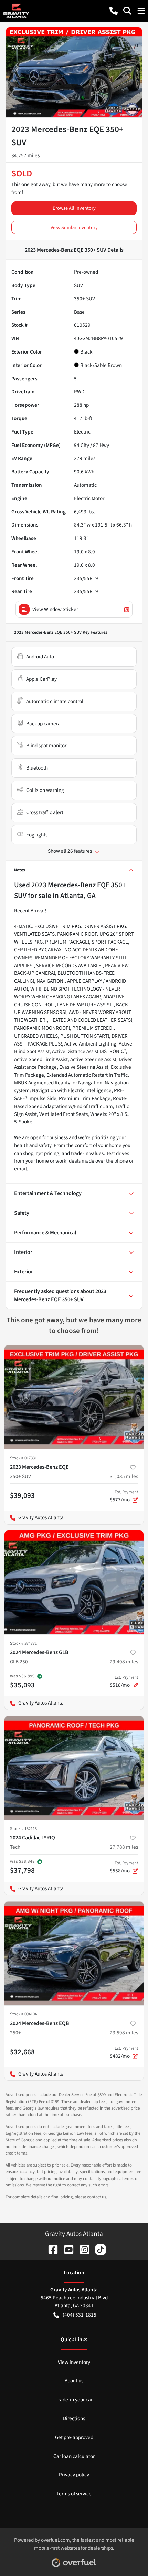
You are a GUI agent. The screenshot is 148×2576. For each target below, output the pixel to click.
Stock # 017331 (23, 1458)
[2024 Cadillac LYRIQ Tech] (74, 1768)
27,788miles (124, 1847)
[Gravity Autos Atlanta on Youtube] (66, 2249)
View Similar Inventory (74, 227)
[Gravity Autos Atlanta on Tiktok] (98, 2249)
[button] (114, 11)
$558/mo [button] (124, 1867)
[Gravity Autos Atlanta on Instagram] (82, 2249)
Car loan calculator (74, 2456)
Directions (74, 2418)
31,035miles (124, 1476)
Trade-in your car (74, 2400)
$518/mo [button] (124, 1682)
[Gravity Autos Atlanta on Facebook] (50, 2249)
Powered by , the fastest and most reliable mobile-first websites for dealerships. (74, 2544)
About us (74, 2381)
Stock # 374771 (23, 1643)
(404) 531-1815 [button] (80, 2315)
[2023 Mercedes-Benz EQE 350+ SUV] (74, 1397)
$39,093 (22, 1495)
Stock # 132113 (23, 1829)
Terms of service (74, 2494)
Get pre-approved (74, 2437)
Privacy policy (74, 2475)
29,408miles (124, 1662)
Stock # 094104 (23, 2014)
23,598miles (124, 2033)
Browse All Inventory (74, 208)
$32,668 (22, 2052)
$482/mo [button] (124, 2053)
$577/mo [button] (124, 1496)
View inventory (74, 2362)
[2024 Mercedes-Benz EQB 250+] (74, 1953)
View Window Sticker (55, 609)
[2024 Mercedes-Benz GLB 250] (74, 1582)
